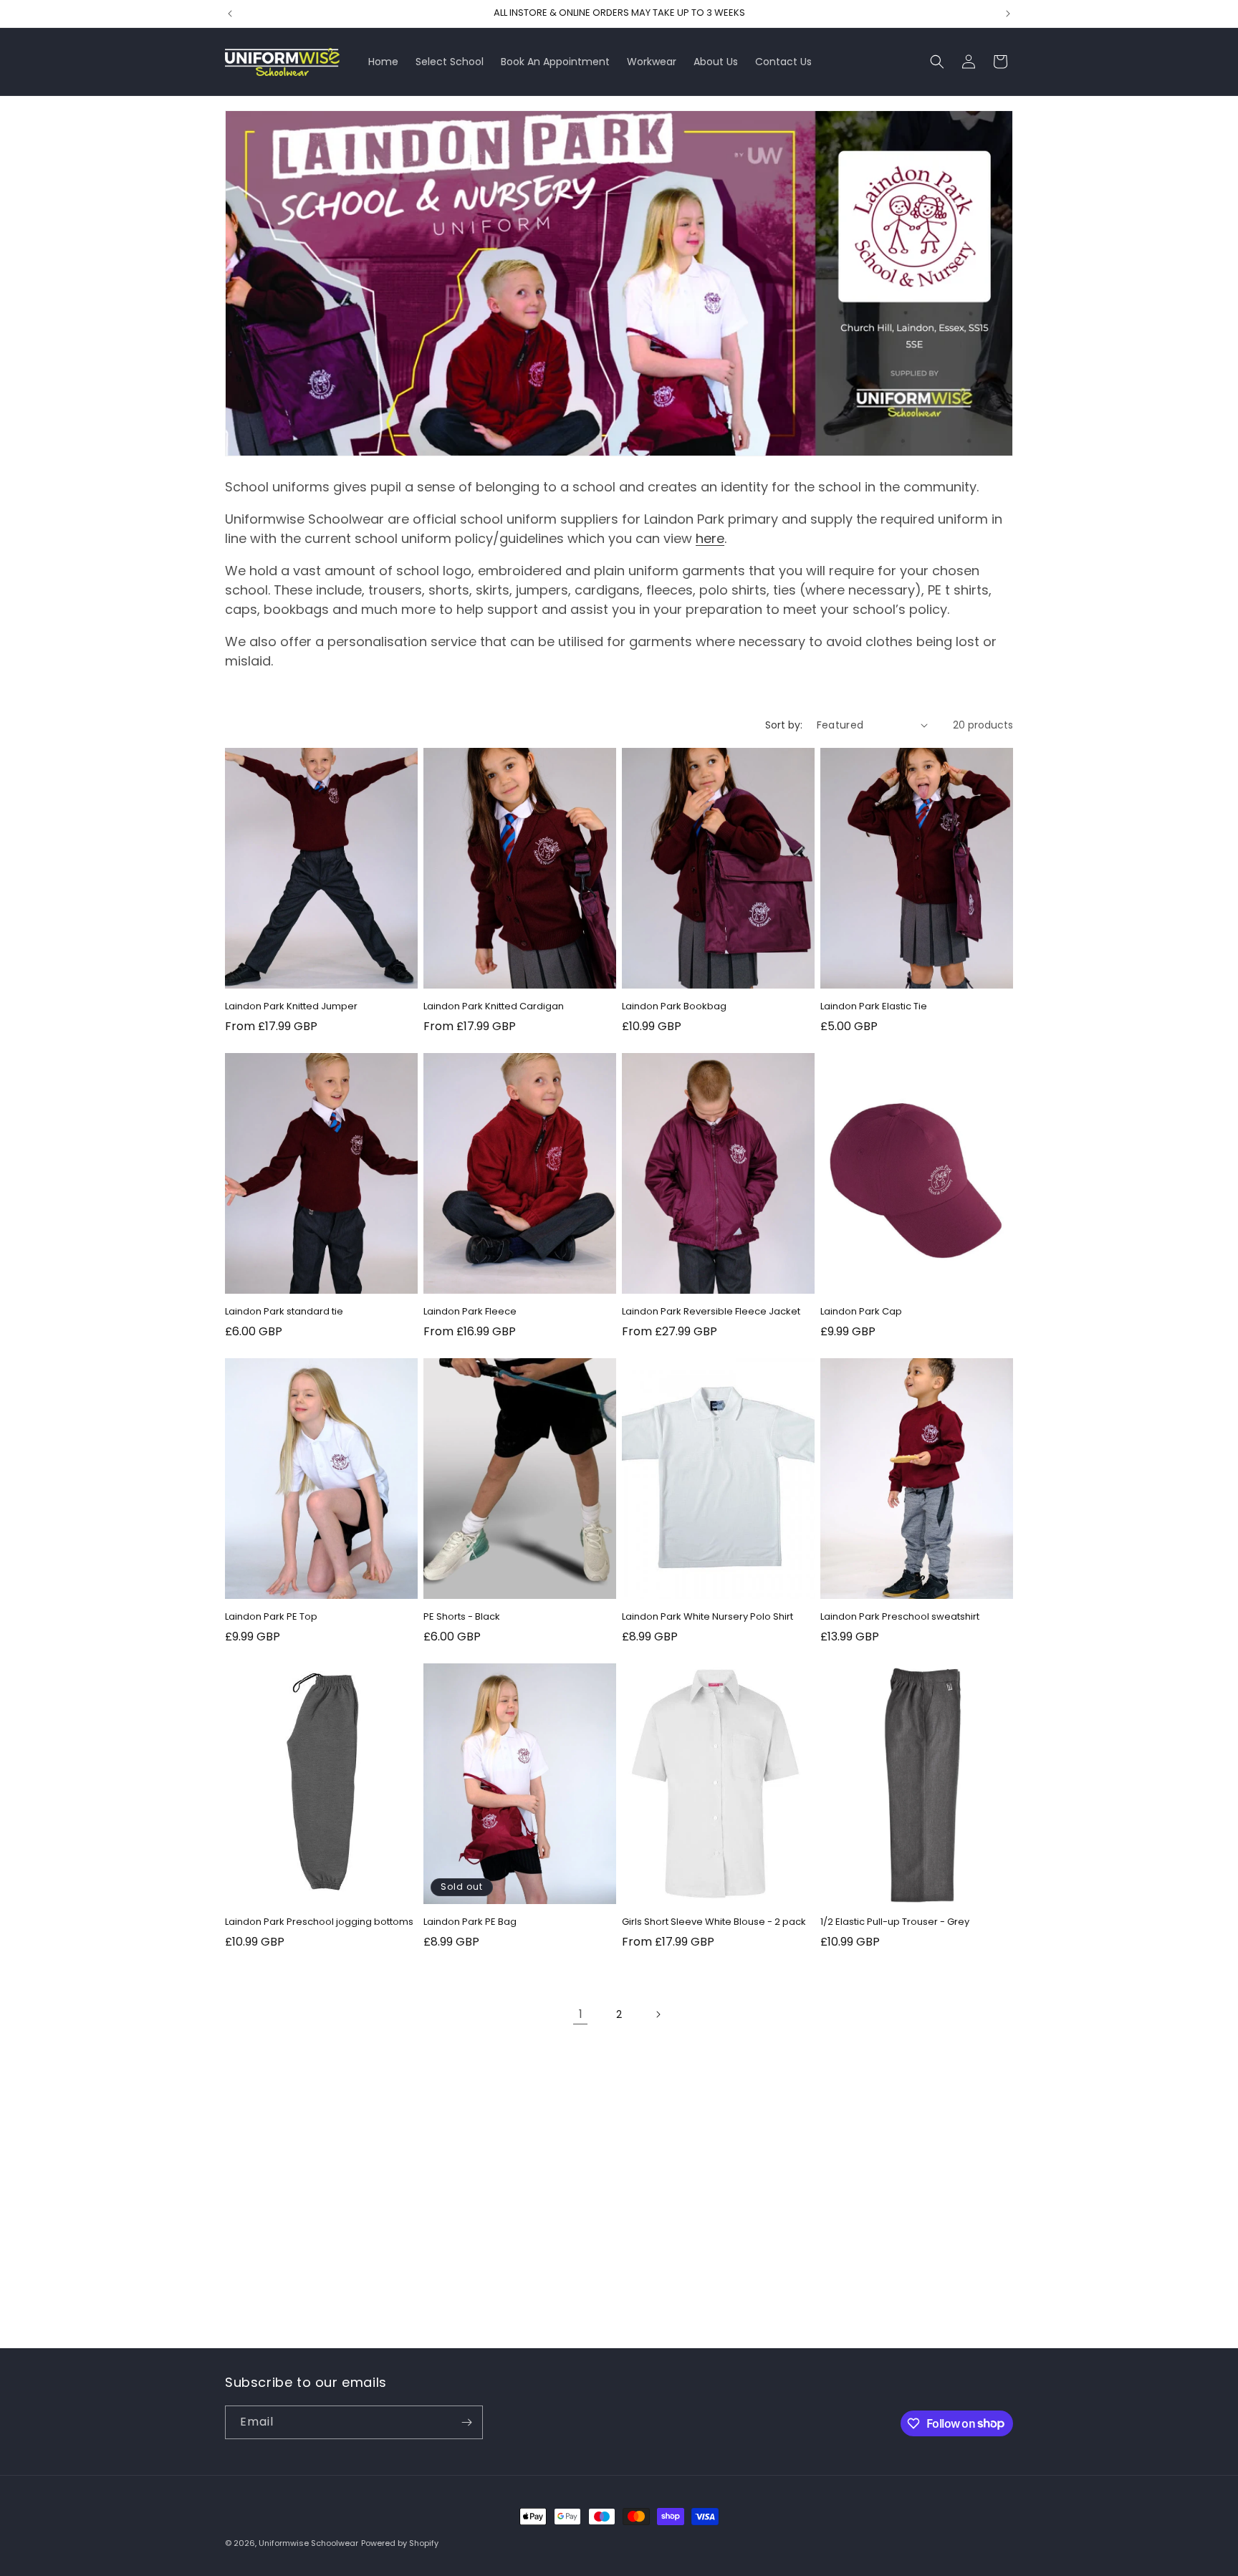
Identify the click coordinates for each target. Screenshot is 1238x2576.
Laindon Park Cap (861, 1312)
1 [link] (581, 2014)
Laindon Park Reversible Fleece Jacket (711, 1312)
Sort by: (784, 725)
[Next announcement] (1008, 14)
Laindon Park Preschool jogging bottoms (319, 1922)
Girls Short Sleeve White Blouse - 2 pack (714, 1922)
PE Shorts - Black (462, 1617)
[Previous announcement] (230, 14)
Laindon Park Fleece (470, 1312)
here (710, 538)
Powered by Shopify (400, 2543)
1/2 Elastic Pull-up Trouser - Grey (895, 1922)
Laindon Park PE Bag (470, 1922)
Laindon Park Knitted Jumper (291, 1007)
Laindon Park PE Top (271, 1617)
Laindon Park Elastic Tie (874, 1007)
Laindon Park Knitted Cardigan (494, 1007)
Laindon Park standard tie (284, 1312)
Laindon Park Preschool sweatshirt (900, 1617)
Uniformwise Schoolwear (308, 2543)
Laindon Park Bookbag (674, 1007)
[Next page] (658, 2014)
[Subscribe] (466, 2422)
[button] (937, 62)
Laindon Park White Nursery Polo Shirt (707, 1617)
